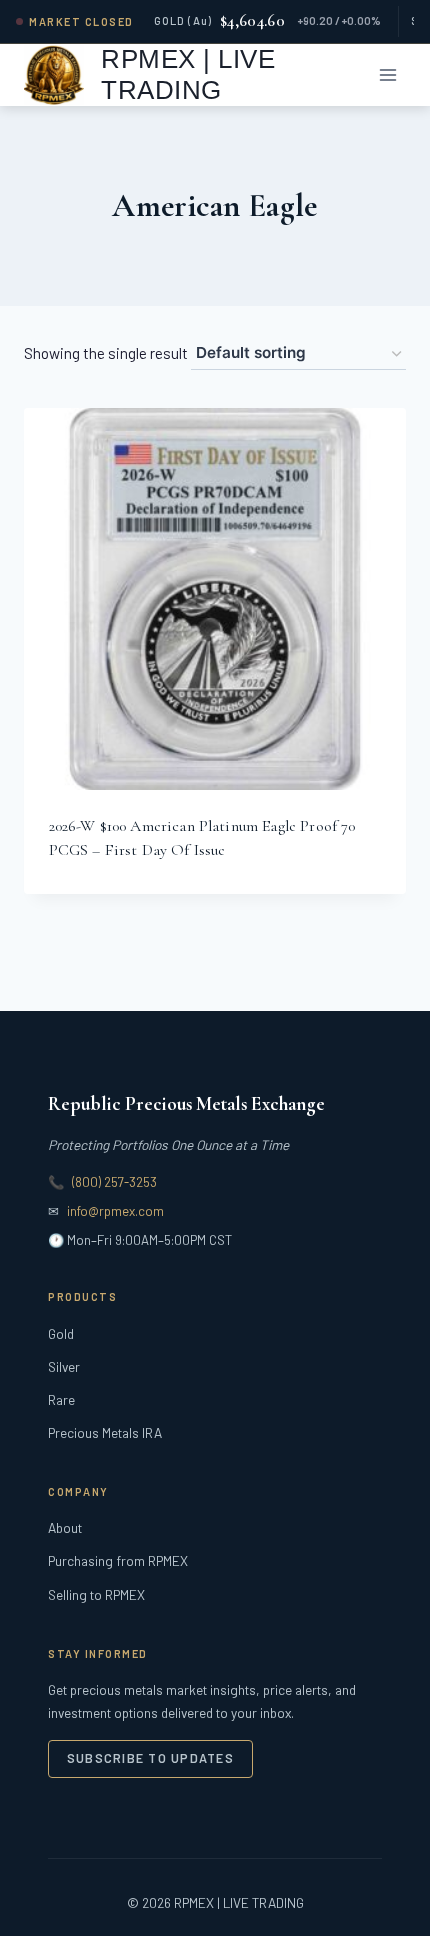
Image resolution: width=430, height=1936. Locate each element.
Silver (64, 1366)
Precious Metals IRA (105, 1432)
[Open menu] (387, 74)
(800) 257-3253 (114, 1182)
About (65, 1527)
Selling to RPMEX (96, 1594)
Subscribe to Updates (150, 1758)
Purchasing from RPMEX (118, 1560)
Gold (61, 1333)
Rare (61, 1399)
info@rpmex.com (115, 1211)
